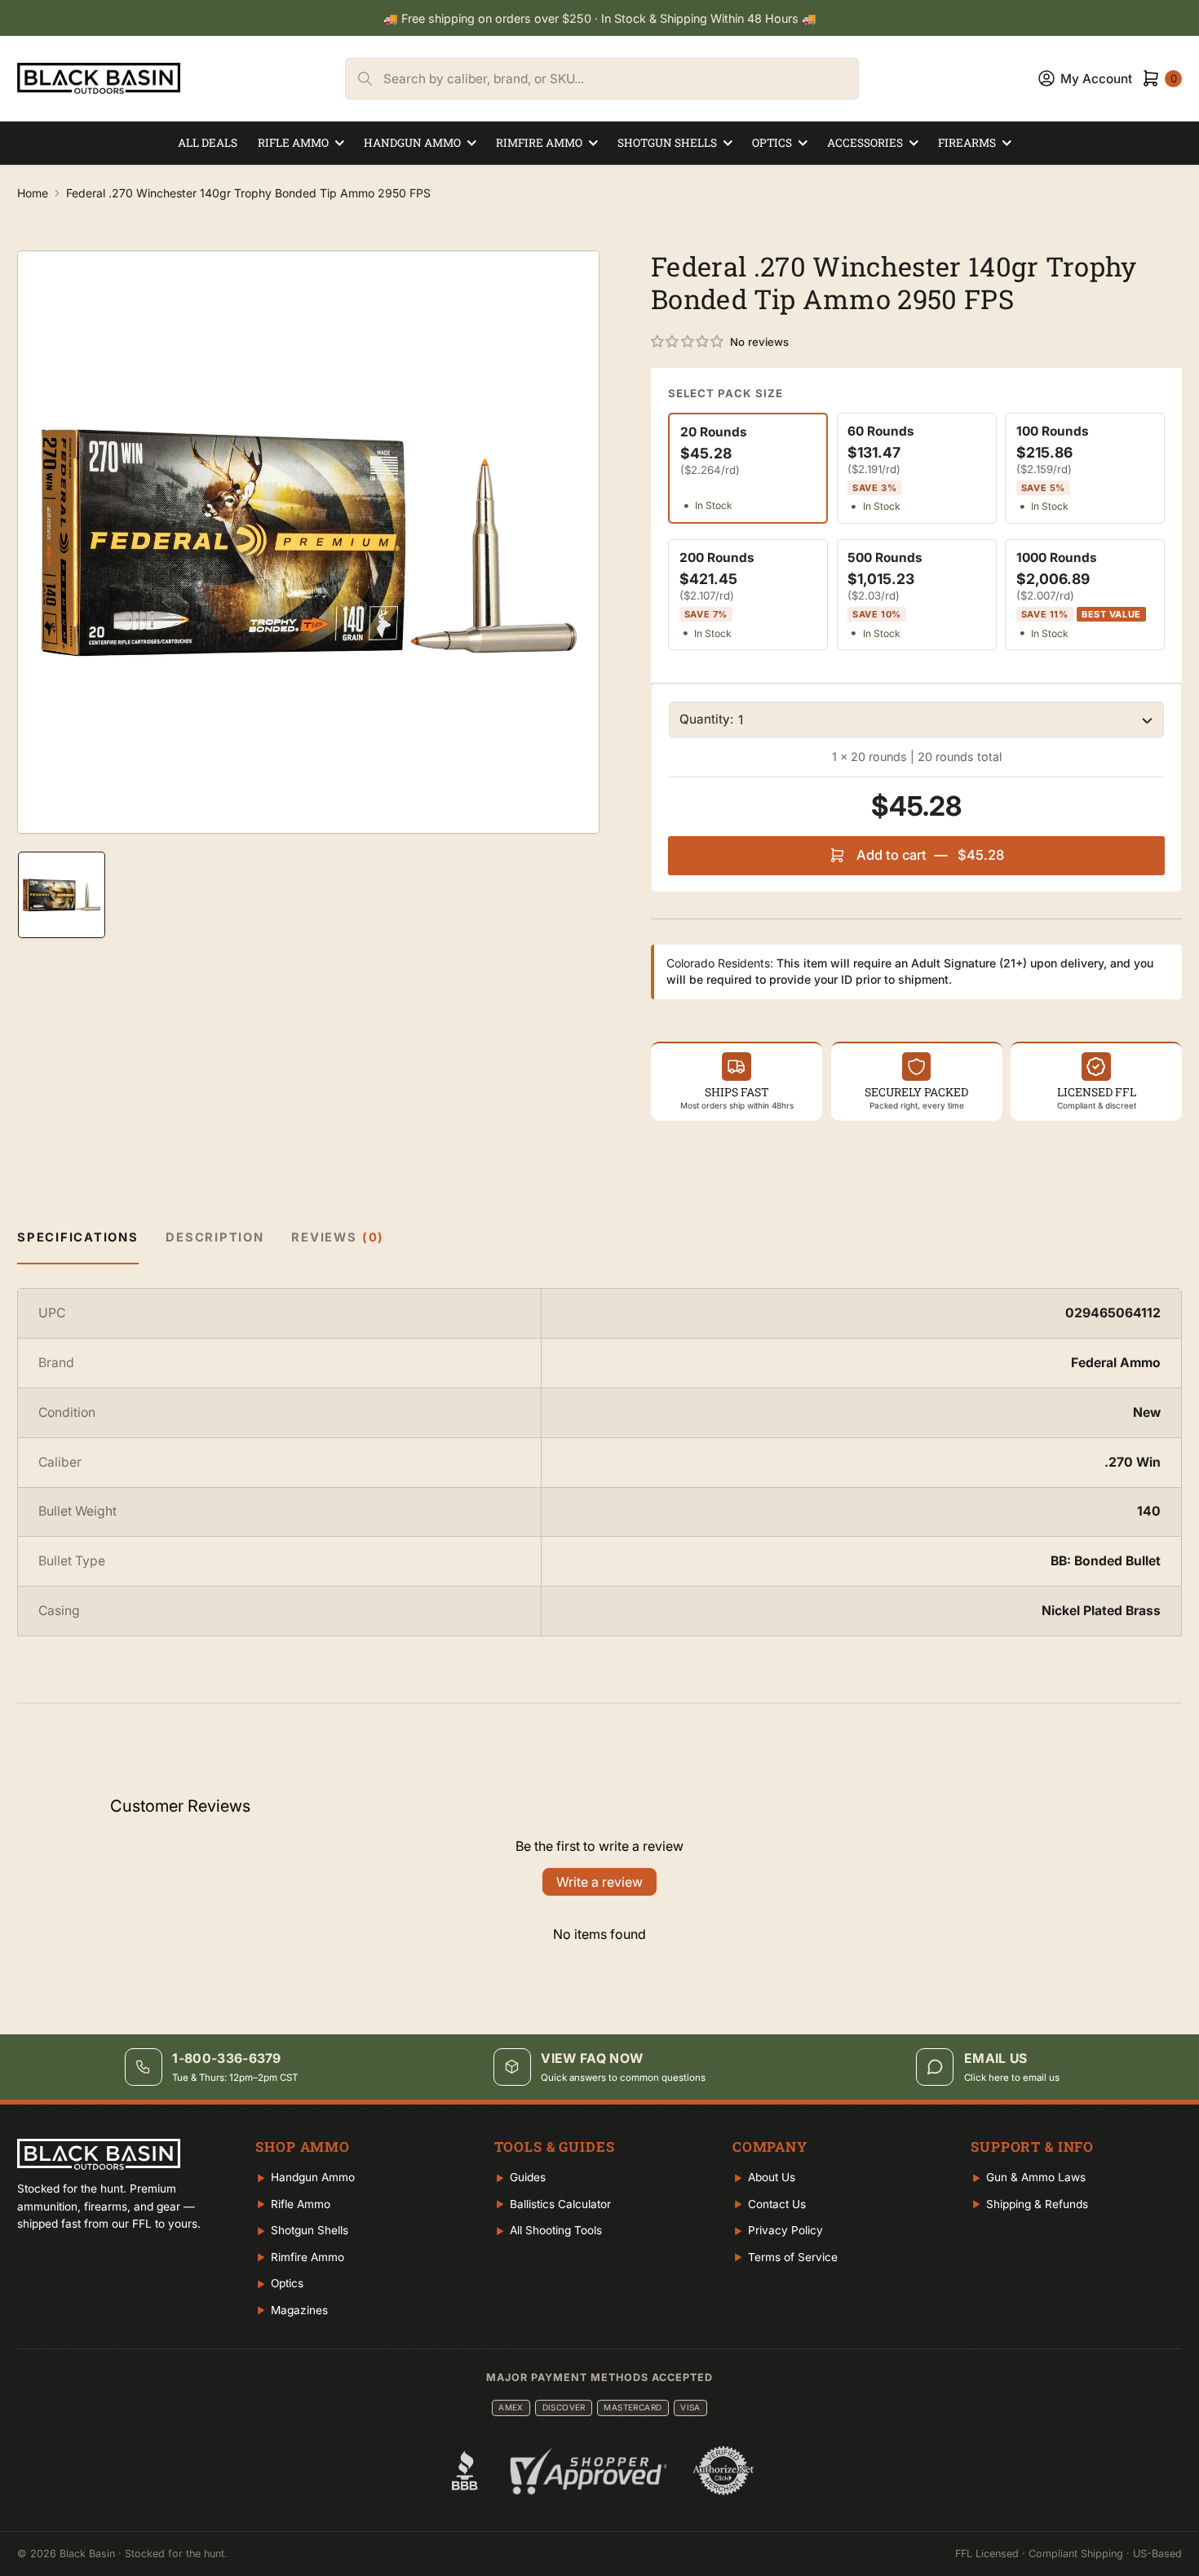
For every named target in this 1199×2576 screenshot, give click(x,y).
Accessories (865, 143)
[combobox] (621, 79)
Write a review (599, 1882)
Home (33, 193)
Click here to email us (1012, 2078)
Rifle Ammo (293, 143)
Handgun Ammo (412, 143)
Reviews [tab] (338, 1237)
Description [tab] (215, 1237)
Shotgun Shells (667, 143)
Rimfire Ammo (539, 143)
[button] (688, 342)
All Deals (208, 143)
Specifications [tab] (78, 1237)
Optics (772, 143)
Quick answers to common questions (623, 2078)
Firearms (967, 143)
